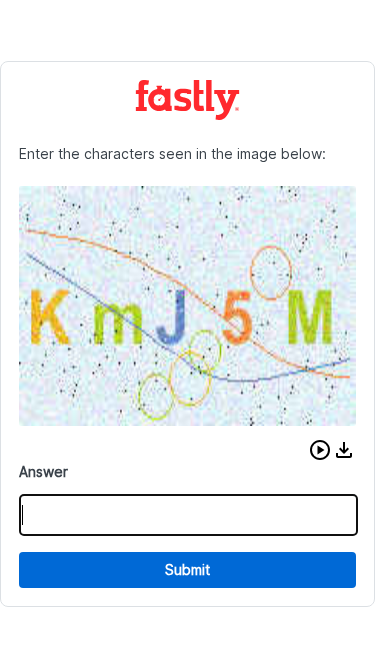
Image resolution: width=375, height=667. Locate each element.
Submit (187, 569)
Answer (43, 471)
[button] (320, 450)
